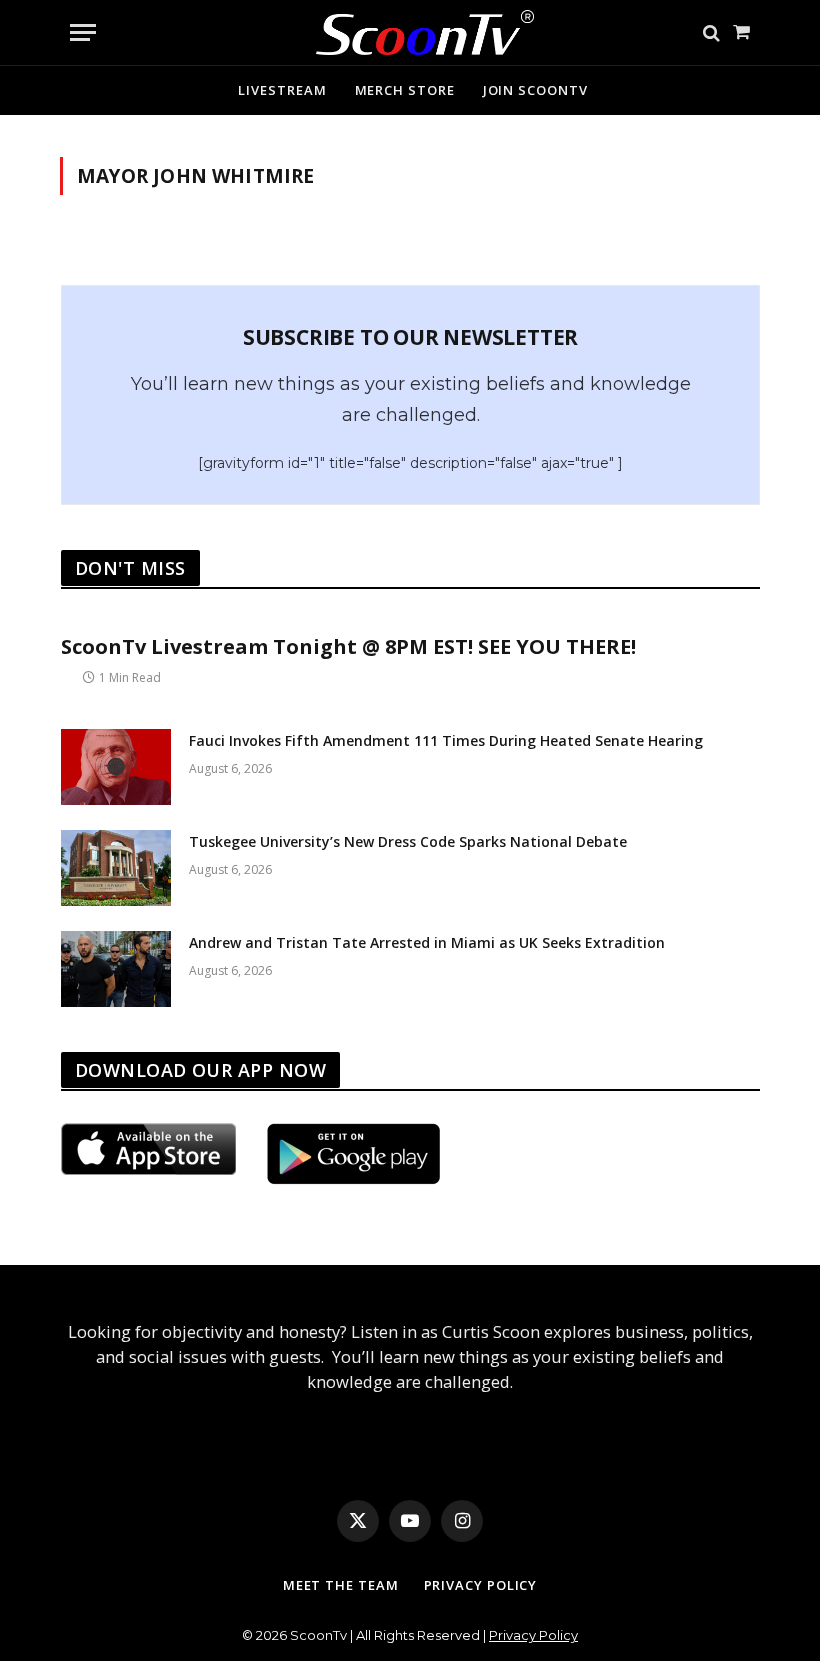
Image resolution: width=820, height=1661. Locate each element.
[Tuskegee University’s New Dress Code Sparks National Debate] (116, 868)
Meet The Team (341, 1585)
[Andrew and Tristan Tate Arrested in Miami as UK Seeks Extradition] (116, 969)
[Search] (711, 32)
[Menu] (83, 32)
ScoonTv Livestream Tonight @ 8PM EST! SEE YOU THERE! (348, 646)
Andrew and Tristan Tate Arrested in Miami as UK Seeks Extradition (427, 942)
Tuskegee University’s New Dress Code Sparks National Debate (408, 841)
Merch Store (405, 90)
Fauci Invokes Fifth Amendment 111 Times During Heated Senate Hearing (446, 740)
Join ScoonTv (535, 90)
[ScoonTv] (410, 27)
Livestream (282, 90)
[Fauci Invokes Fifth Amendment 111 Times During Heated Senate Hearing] (116, 767)
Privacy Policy (481, 1585)
